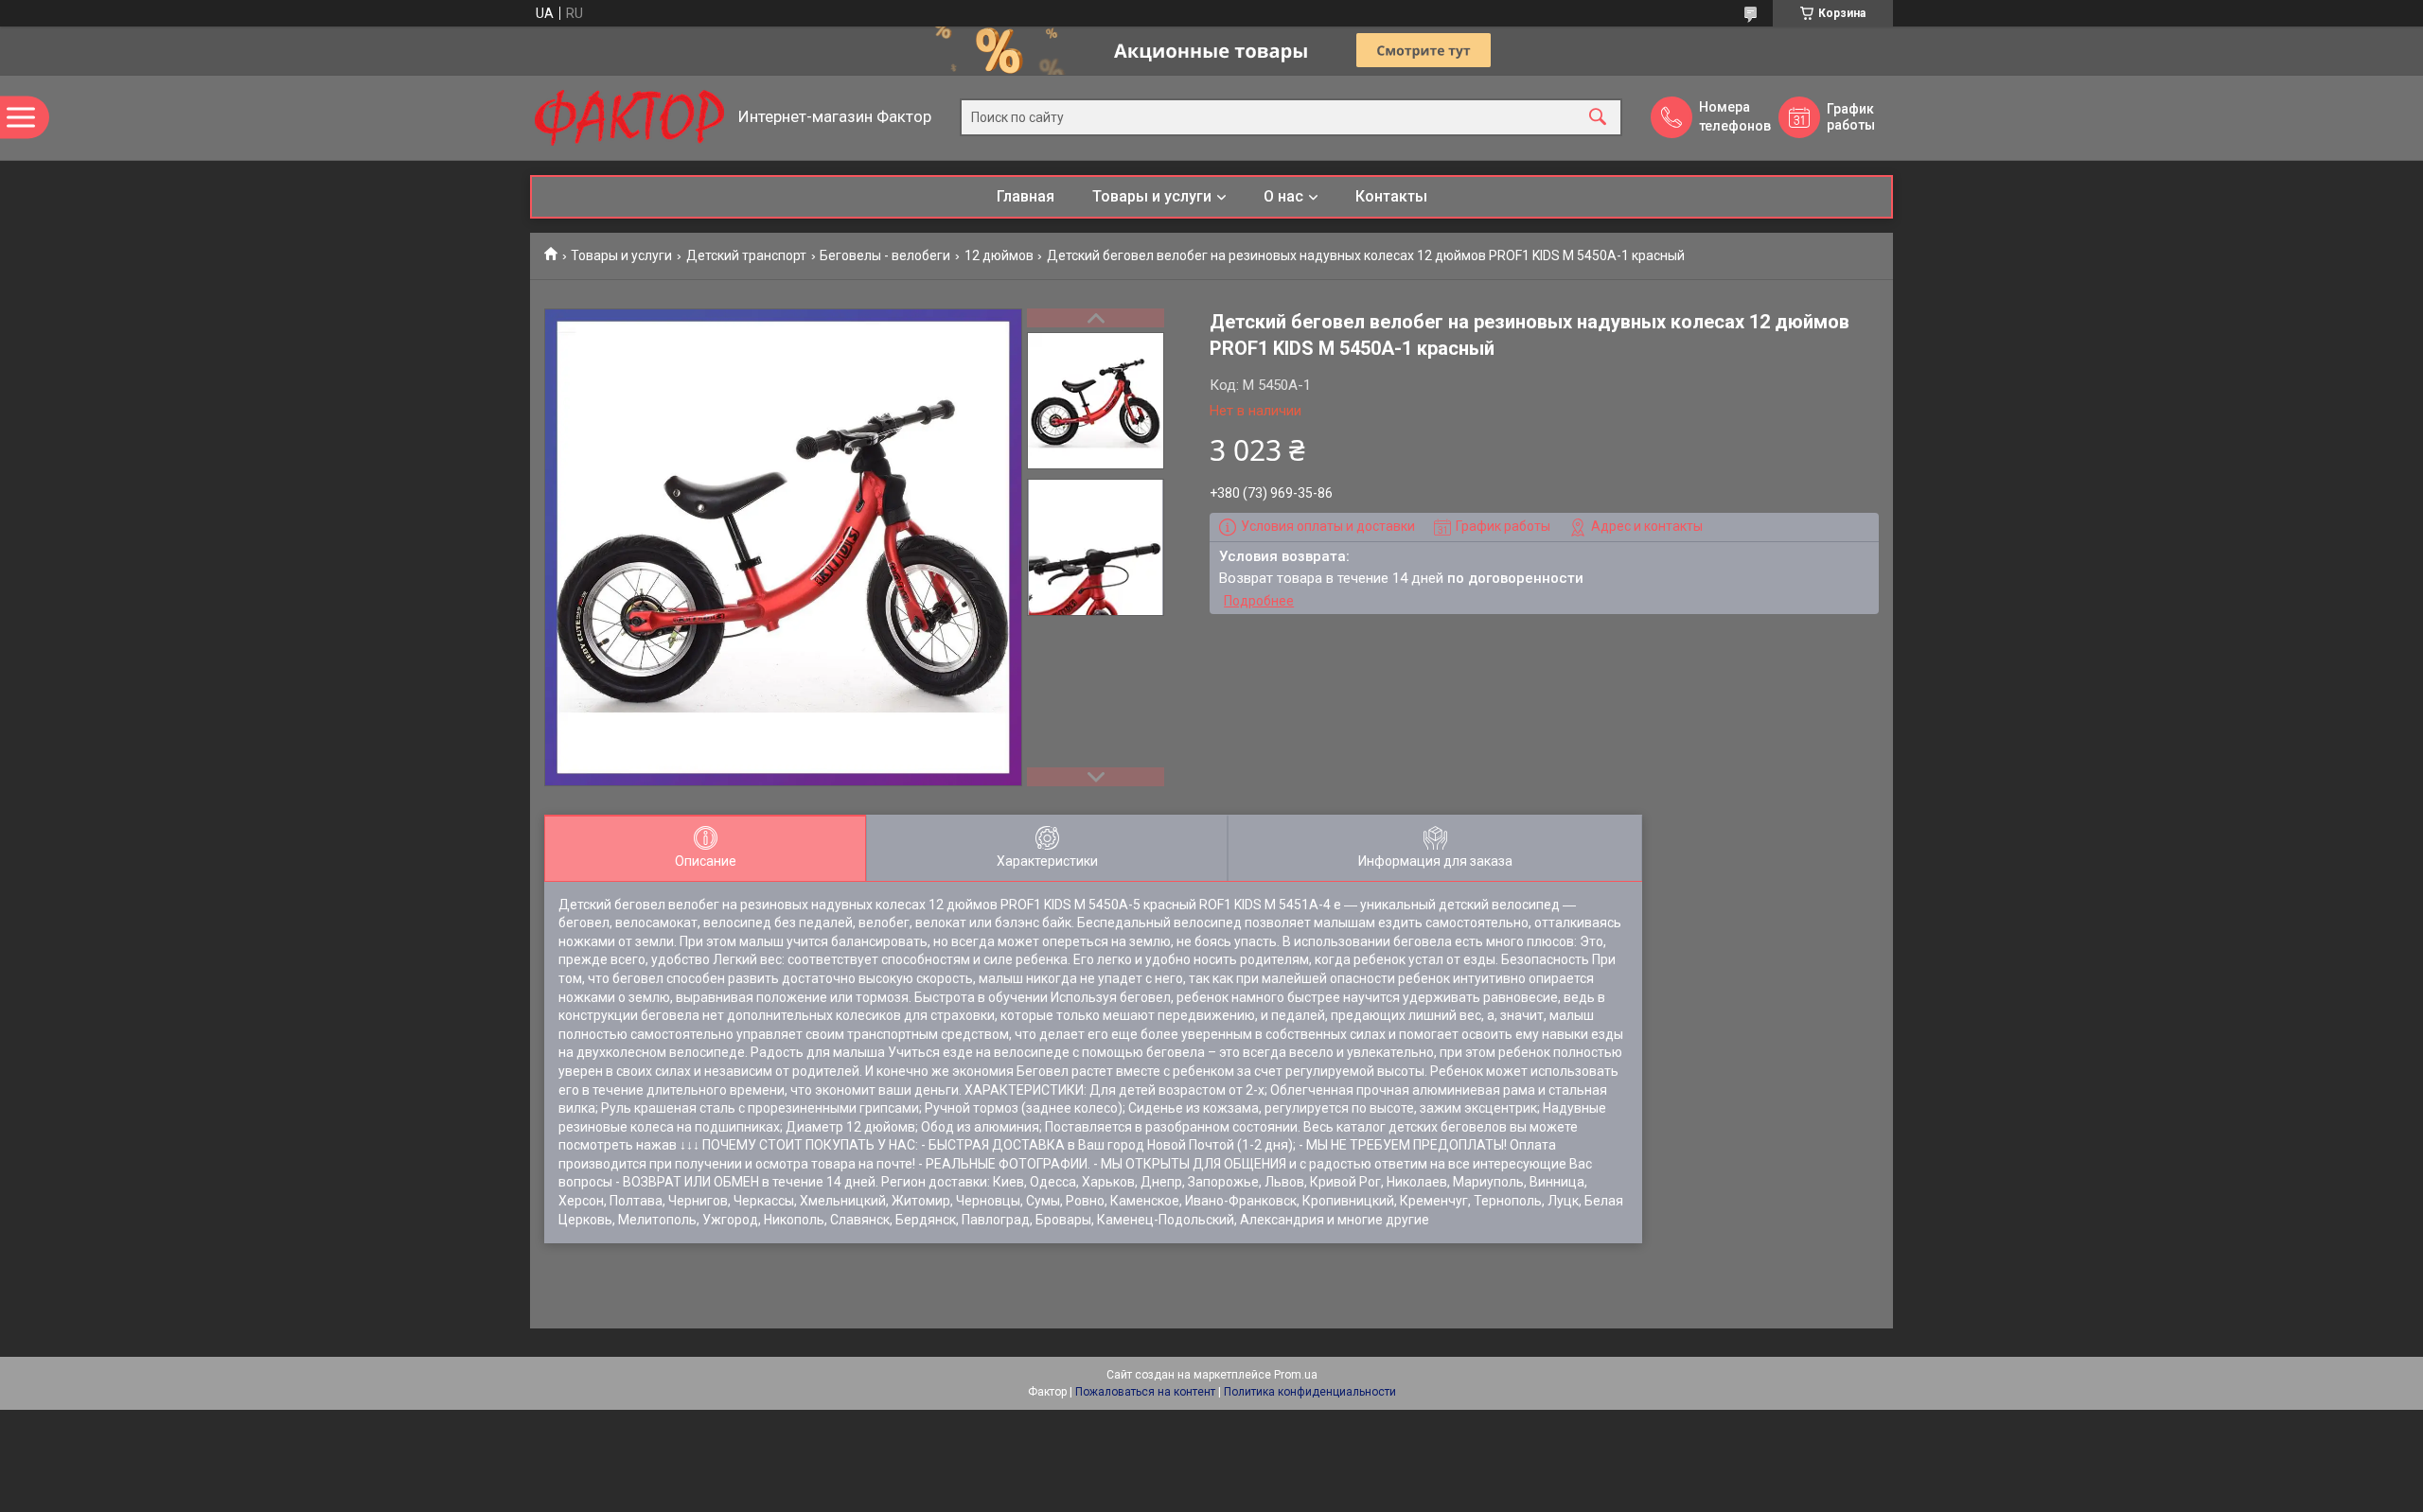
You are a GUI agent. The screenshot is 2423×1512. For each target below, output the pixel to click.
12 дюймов (999, 255)
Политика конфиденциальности (1310, 1392)
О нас (1283, 196)
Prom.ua (1296, 1375)
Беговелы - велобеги (885, 255)
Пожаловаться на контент (1145, 1392)
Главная (1026, 196)
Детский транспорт (746, 255)
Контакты (1391, 196)
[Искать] (1598, 118)
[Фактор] (629, 118)
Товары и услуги (1152, 196)
